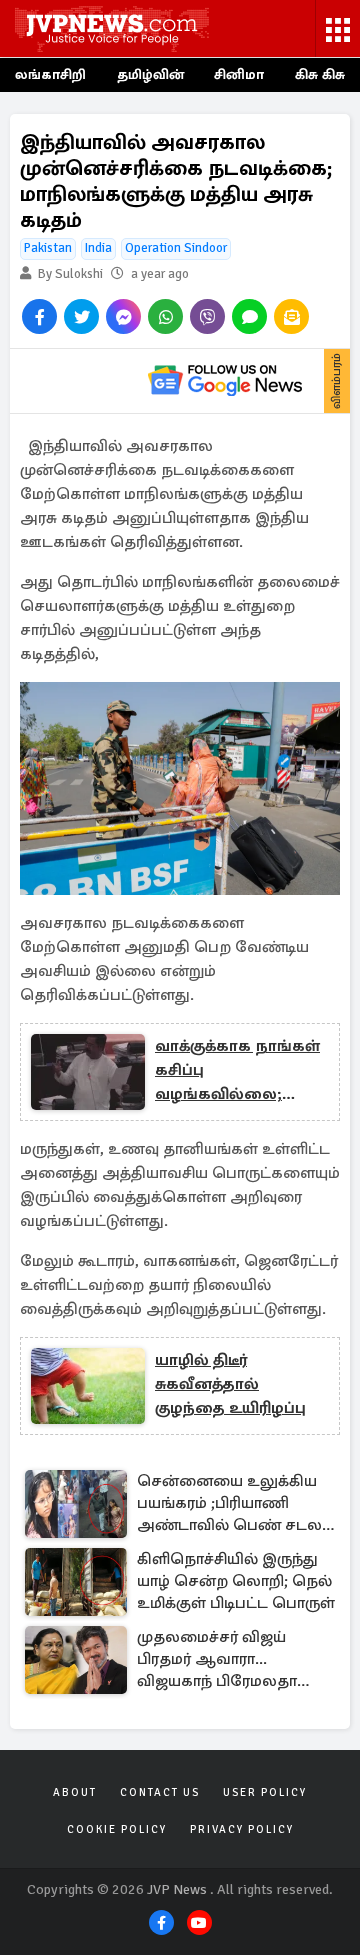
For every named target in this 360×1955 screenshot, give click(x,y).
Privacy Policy (242, 1829)
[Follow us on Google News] (225, 381)
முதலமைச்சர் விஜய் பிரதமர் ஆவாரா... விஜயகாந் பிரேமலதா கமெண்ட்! (217, 1660)
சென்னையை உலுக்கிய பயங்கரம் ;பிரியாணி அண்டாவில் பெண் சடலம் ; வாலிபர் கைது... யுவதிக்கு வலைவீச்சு (235, 1504)
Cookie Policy (117, 1829)
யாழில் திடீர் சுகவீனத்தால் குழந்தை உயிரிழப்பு (230, 1384)
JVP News (177, 1889)
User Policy (265, 1792)
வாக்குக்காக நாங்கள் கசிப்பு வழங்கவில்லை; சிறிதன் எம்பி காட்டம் (237, 1071)
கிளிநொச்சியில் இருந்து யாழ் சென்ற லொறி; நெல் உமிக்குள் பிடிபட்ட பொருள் (236, 1581)
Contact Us (160, 1792)
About (75, 1792)
